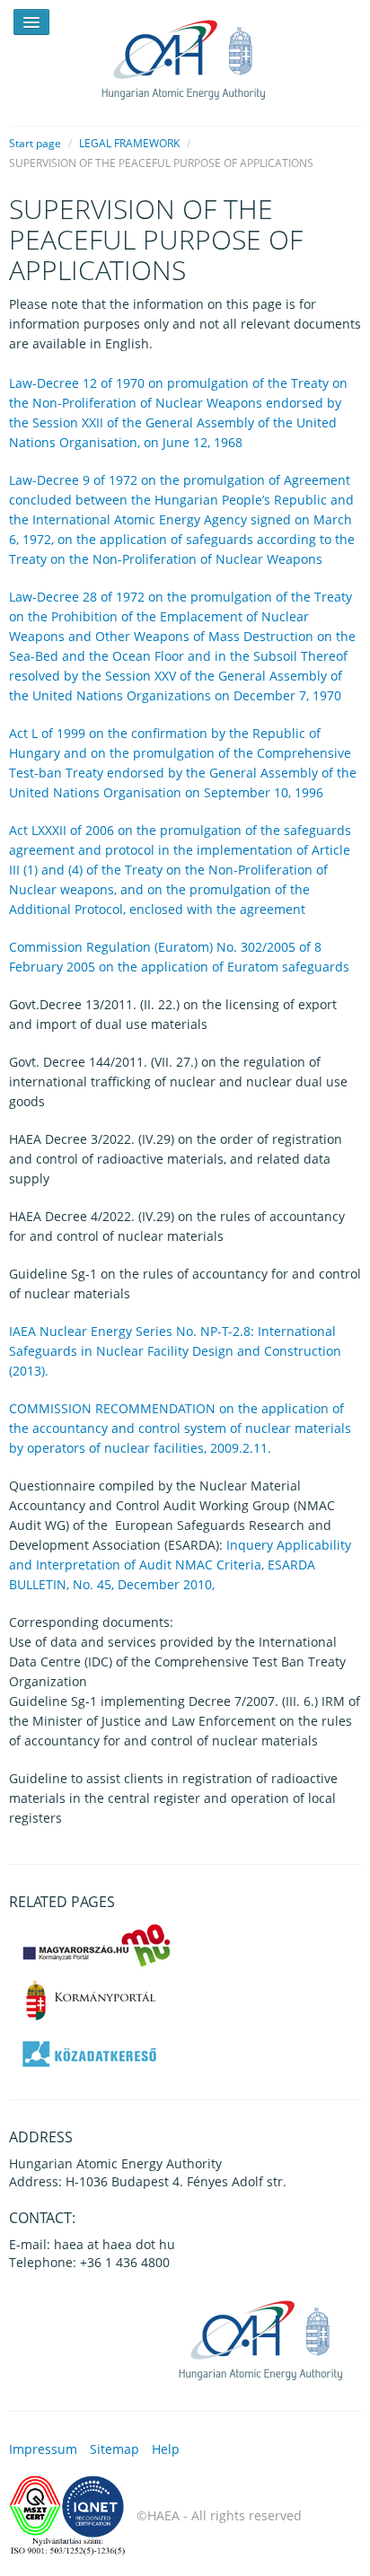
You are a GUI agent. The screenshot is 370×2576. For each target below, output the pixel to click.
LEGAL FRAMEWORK (129, 143)
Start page (35, 143)
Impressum (43, 2449)
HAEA (185, 56)
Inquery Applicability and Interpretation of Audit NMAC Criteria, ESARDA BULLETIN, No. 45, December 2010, (180, 1565)
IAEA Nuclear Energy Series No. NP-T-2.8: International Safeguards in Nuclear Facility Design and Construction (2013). (175, 1351)
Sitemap (115, 2449)
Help (166, 2449)
